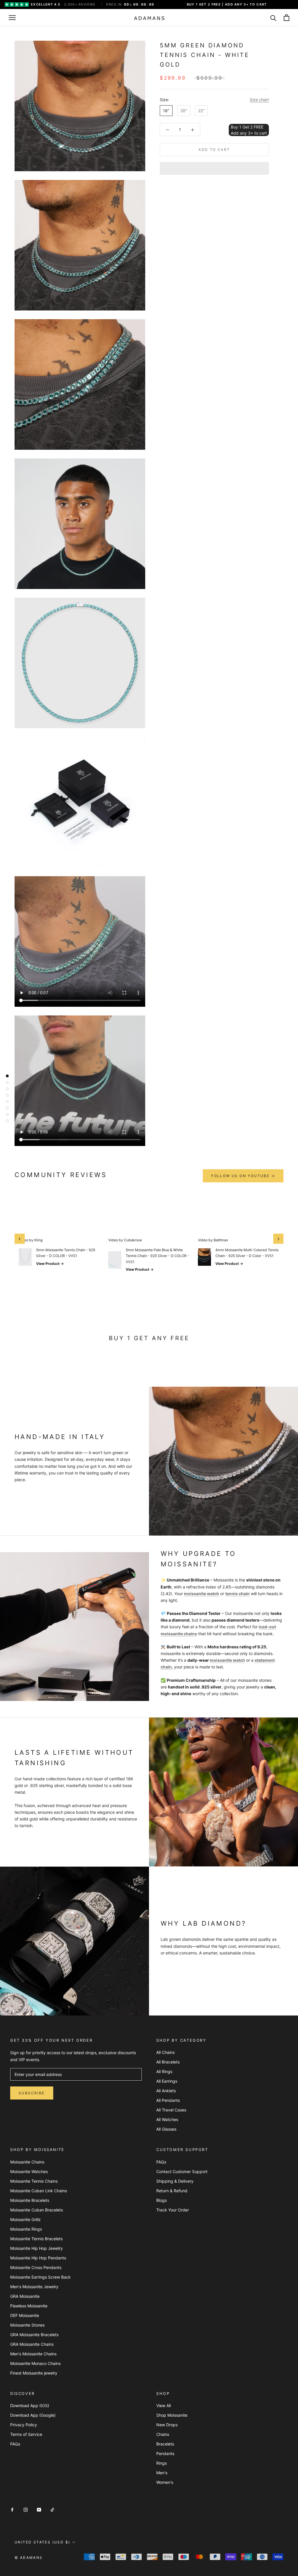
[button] (214, 168)
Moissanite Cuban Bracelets (37, 2210)
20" (184, 111)
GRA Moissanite (25, 2296)
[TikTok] (52, 2509)
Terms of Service (26, 2434)
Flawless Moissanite (29, 2306)
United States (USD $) (42, 2542)
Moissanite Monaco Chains (35, 2363)
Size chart (259, 100)
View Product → (50, 1264)
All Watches (167, 2119)
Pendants (165, 2453)
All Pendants (168, 2100)
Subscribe (32, 2093)
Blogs (162, 2200)
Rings (162, 2463)
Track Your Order (173, 2210)
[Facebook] (12, 2509)
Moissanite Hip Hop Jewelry (37, 2248)
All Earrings (167, 2081)
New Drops (167, 2425)
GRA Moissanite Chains (32, 2344)
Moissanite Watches (29, 2171)
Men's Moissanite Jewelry (34, 2287)
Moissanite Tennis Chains (34, 2181)
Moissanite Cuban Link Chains (39, 2191)
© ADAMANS (29, 2558)
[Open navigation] (12, 18)
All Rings (164, 2071)
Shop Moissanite (172, 2415)
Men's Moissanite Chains (33, 2354)
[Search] (273, 18)
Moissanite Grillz (25, 2219)
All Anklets (166, 2091)
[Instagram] (26, 2509)
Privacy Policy (24, 2425)
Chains (163, 2434)
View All (164, 2405)
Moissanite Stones (27, 2325)
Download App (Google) (33, 2415)
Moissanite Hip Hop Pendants (38, 2258)
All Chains (165, 2052)
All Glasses (166, 2129)
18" (166, 111)
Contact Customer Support (182, 2171)
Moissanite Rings (26, 2229)
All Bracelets (168, 2062)
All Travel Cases (171, 2110)
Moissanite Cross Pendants (36, 2267)
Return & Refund (172, 2191)
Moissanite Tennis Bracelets (36, 2239)
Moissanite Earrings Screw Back (40, 2277)
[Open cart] (287, 18)
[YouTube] (39, 2509)
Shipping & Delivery (175, 2181)
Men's (162, 2473)
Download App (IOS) (30, 2405)
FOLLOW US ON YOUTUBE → (243, 1176)
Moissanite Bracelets (30, 2200)
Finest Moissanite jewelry (34, 2373)
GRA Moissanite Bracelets (34, 2335)
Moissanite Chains (27, 2162)
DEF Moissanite (25, 2315)
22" (201, 111)
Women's (165, 2482)
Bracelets (165, 2444)
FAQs (161, 2162)
